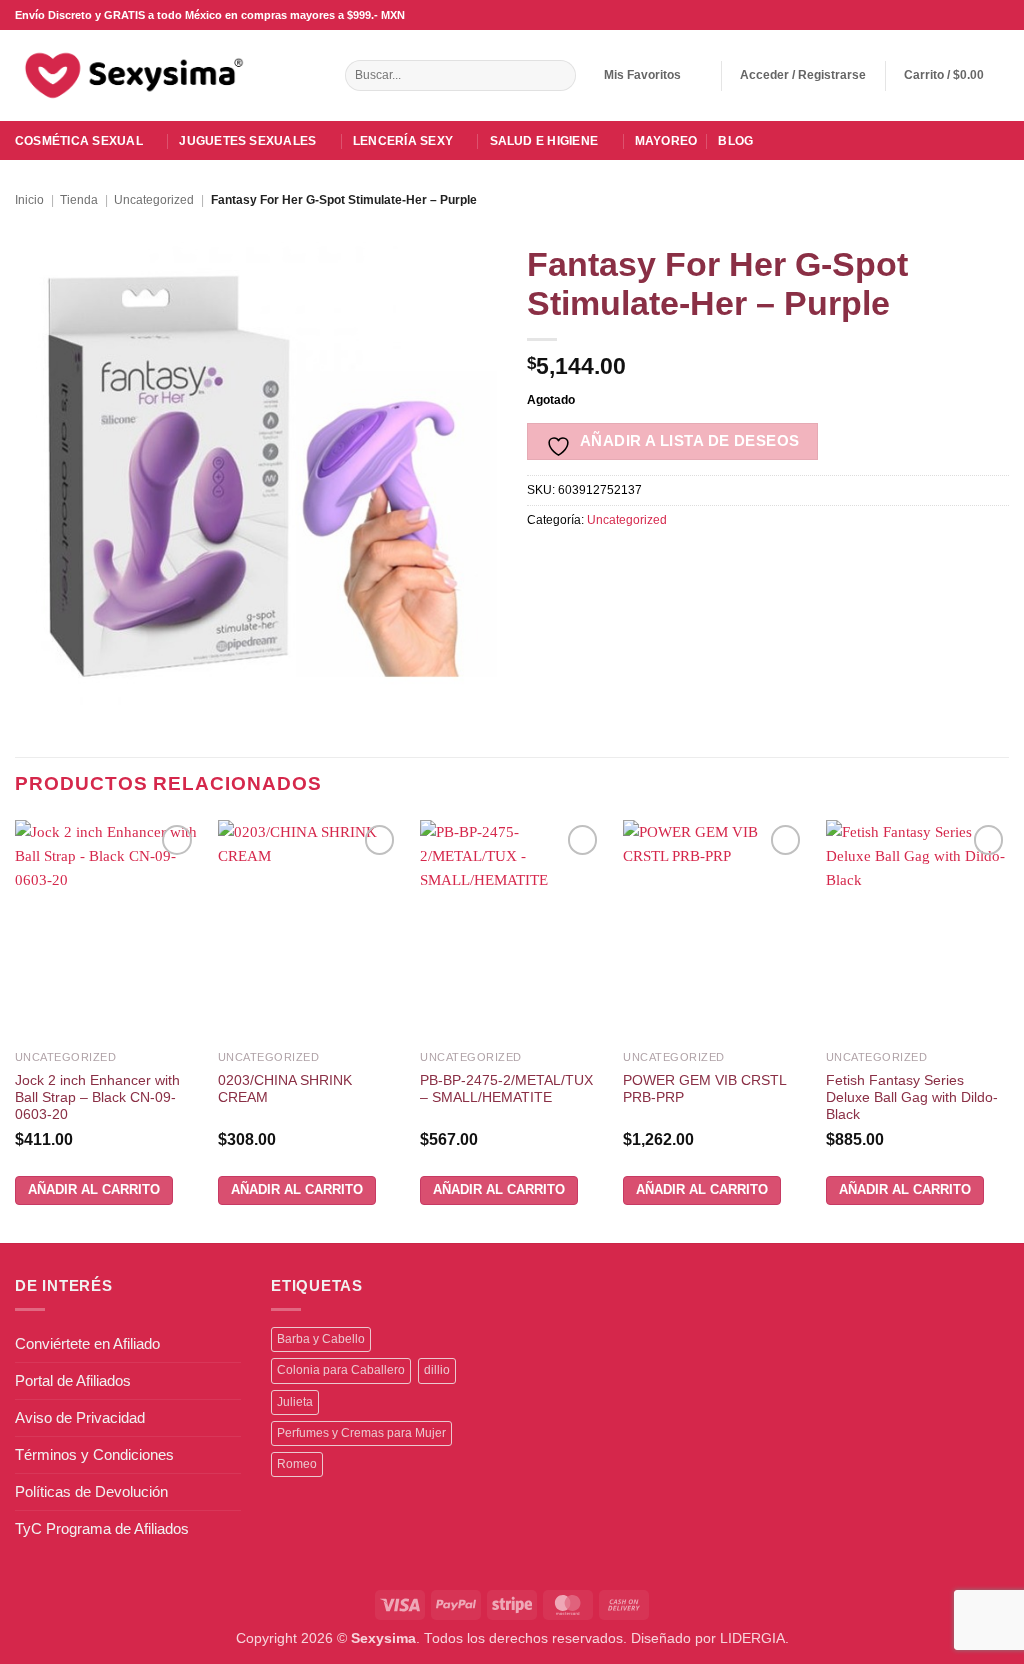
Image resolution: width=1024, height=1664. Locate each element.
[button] (803, 75)
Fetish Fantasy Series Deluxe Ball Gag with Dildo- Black (912, 1098)
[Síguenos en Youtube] (999, 15)
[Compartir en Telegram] (781, 562)
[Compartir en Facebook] (543, 562)
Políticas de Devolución (91, 1491)
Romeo (297, 1464)
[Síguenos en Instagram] (945, 15)
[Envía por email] (645, 562)
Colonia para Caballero (341, 1370)
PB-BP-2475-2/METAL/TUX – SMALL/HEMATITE (506, 1089)
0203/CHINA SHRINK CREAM (285, 1089)
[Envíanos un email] (963, 15)
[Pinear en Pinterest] (679, 562)
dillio (437, 1370)
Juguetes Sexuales (247, 141)
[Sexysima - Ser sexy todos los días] (130, 75)
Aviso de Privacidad (80, 1417)
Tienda (79, 200)
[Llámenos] (981, 15)
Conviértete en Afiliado (87, 1343)
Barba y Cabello (321, 1339)
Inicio (29, 200)
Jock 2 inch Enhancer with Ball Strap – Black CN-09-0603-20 (97, 1098)
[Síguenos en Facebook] (927, 15)
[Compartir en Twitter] (611, 562)
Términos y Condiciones (94, 1454)
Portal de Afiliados (73, 1380)
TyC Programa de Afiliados (102, 1528)
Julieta (295, 1402)
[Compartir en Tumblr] (747, 562)
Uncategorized (154, 200)
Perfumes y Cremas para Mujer (361, 1433)
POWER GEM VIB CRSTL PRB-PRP (704, 1089)
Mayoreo (666, 141)
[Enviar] (558, 76)
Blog (735, 141)
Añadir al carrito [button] (94, 1189)
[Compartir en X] (577, 562)
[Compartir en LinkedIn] (713, 562)
